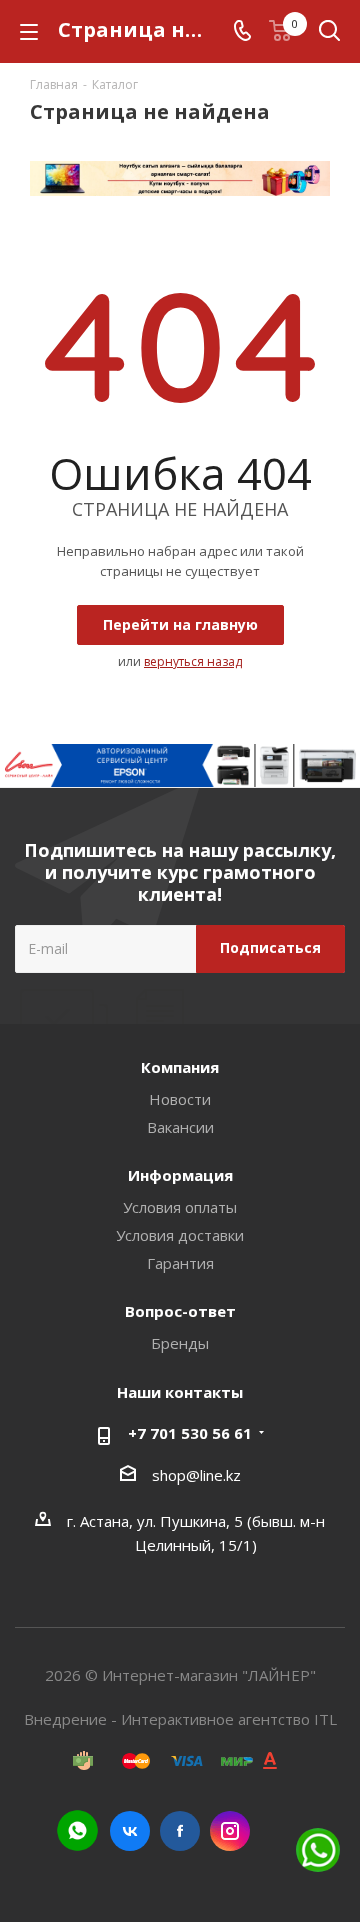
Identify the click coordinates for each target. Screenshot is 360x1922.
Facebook (180, 1831)
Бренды (180, 1343)
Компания (180, 1067)
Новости (180, 1099)
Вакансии (180, 1127)
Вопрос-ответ (180, 1311)
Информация (180, 1175)
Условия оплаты (180, 1207)
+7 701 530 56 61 (190, 1433)
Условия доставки (180, 1235)
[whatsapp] (77, 1830)
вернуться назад (193, 661)
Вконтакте (130, 1831)
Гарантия (180, 1263)
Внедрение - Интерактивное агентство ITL (180, 1719)
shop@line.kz (196, 1475)
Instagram (230, 1831)
